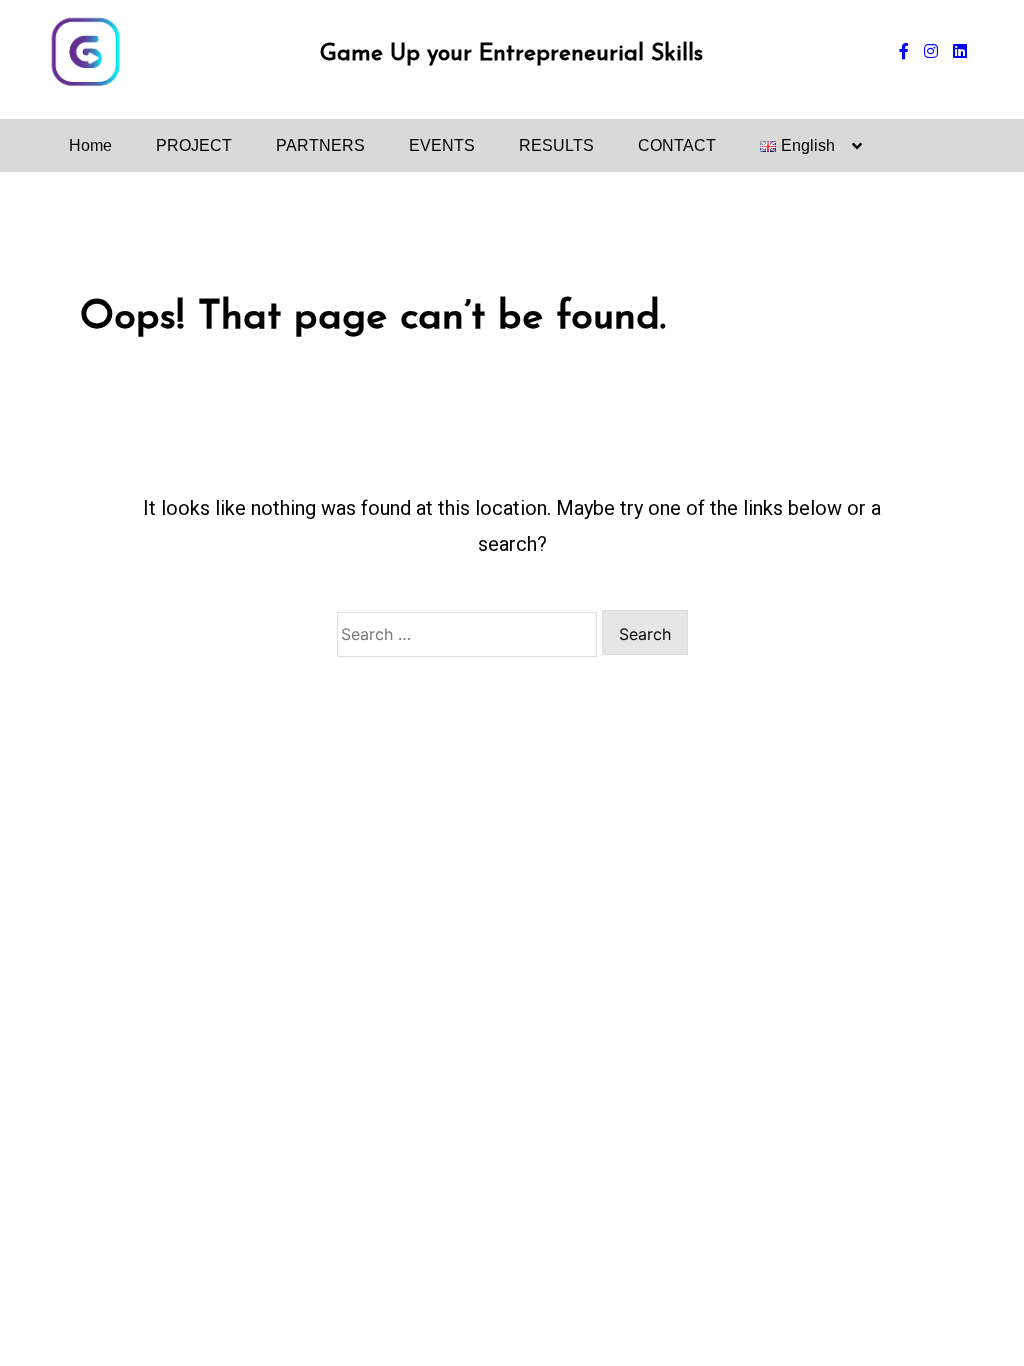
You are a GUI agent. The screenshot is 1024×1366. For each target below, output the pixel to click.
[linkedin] (960, 52)
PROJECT (194, 145)
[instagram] (931, 52)
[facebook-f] (904, 52)
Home (90, 145)
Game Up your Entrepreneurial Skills (511, 54)
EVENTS (442, 145)
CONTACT (677, 145)
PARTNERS (320, 145)
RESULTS (556, 145)
